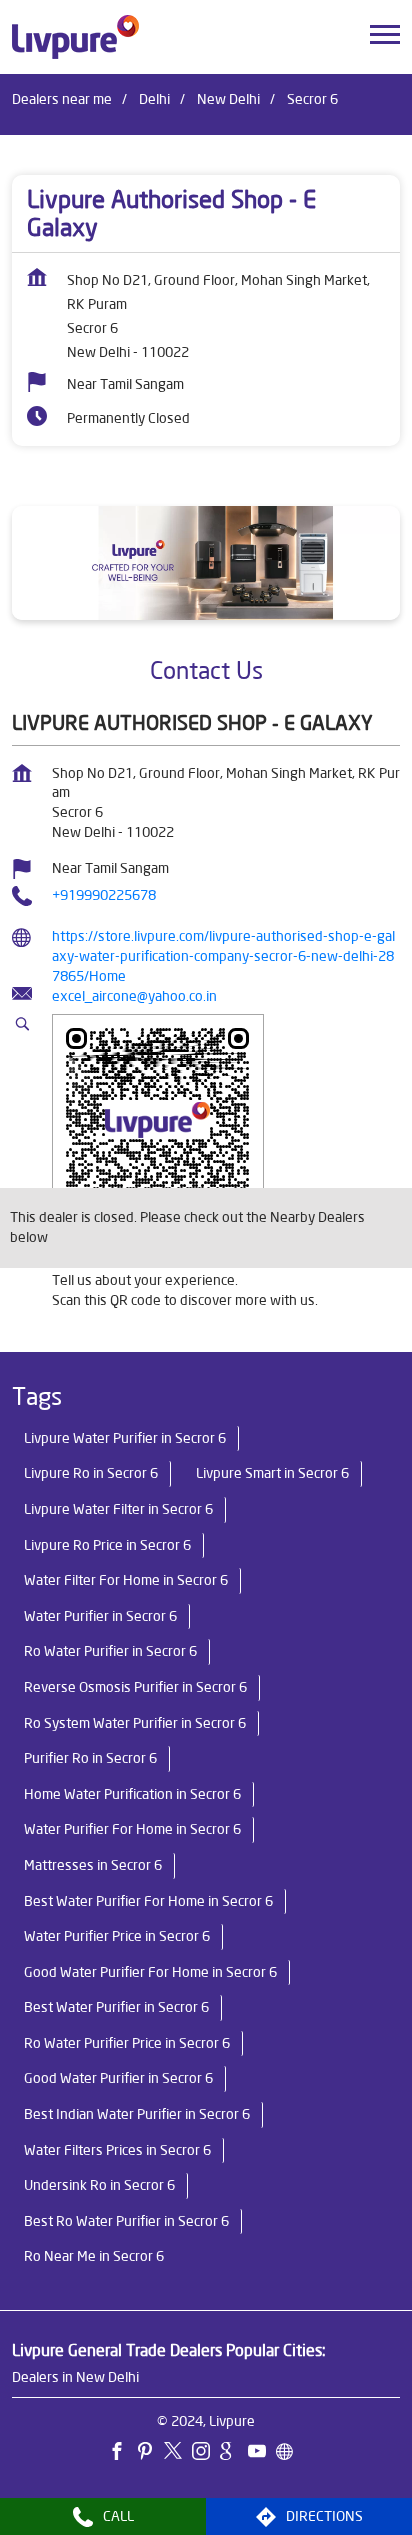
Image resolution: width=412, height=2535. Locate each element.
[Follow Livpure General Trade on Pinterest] (150, 2453)
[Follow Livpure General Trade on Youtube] (262, 2453)
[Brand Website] (290, 2453)
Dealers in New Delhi (75, 2377)
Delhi (154, 99)
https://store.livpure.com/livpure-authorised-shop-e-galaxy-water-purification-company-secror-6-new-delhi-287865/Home (223, 955)
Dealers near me (62, 99)
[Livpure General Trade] (75, 37)
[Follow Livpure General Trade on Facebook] (122, 2453)
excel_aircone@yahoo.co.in (134, 996)
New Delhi (228, 99)
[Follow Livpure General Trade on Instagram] (206, 2453)
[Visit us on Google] (234, 2453)
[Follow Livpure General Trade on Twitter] (178, 2453)
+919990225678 (104, 895)
